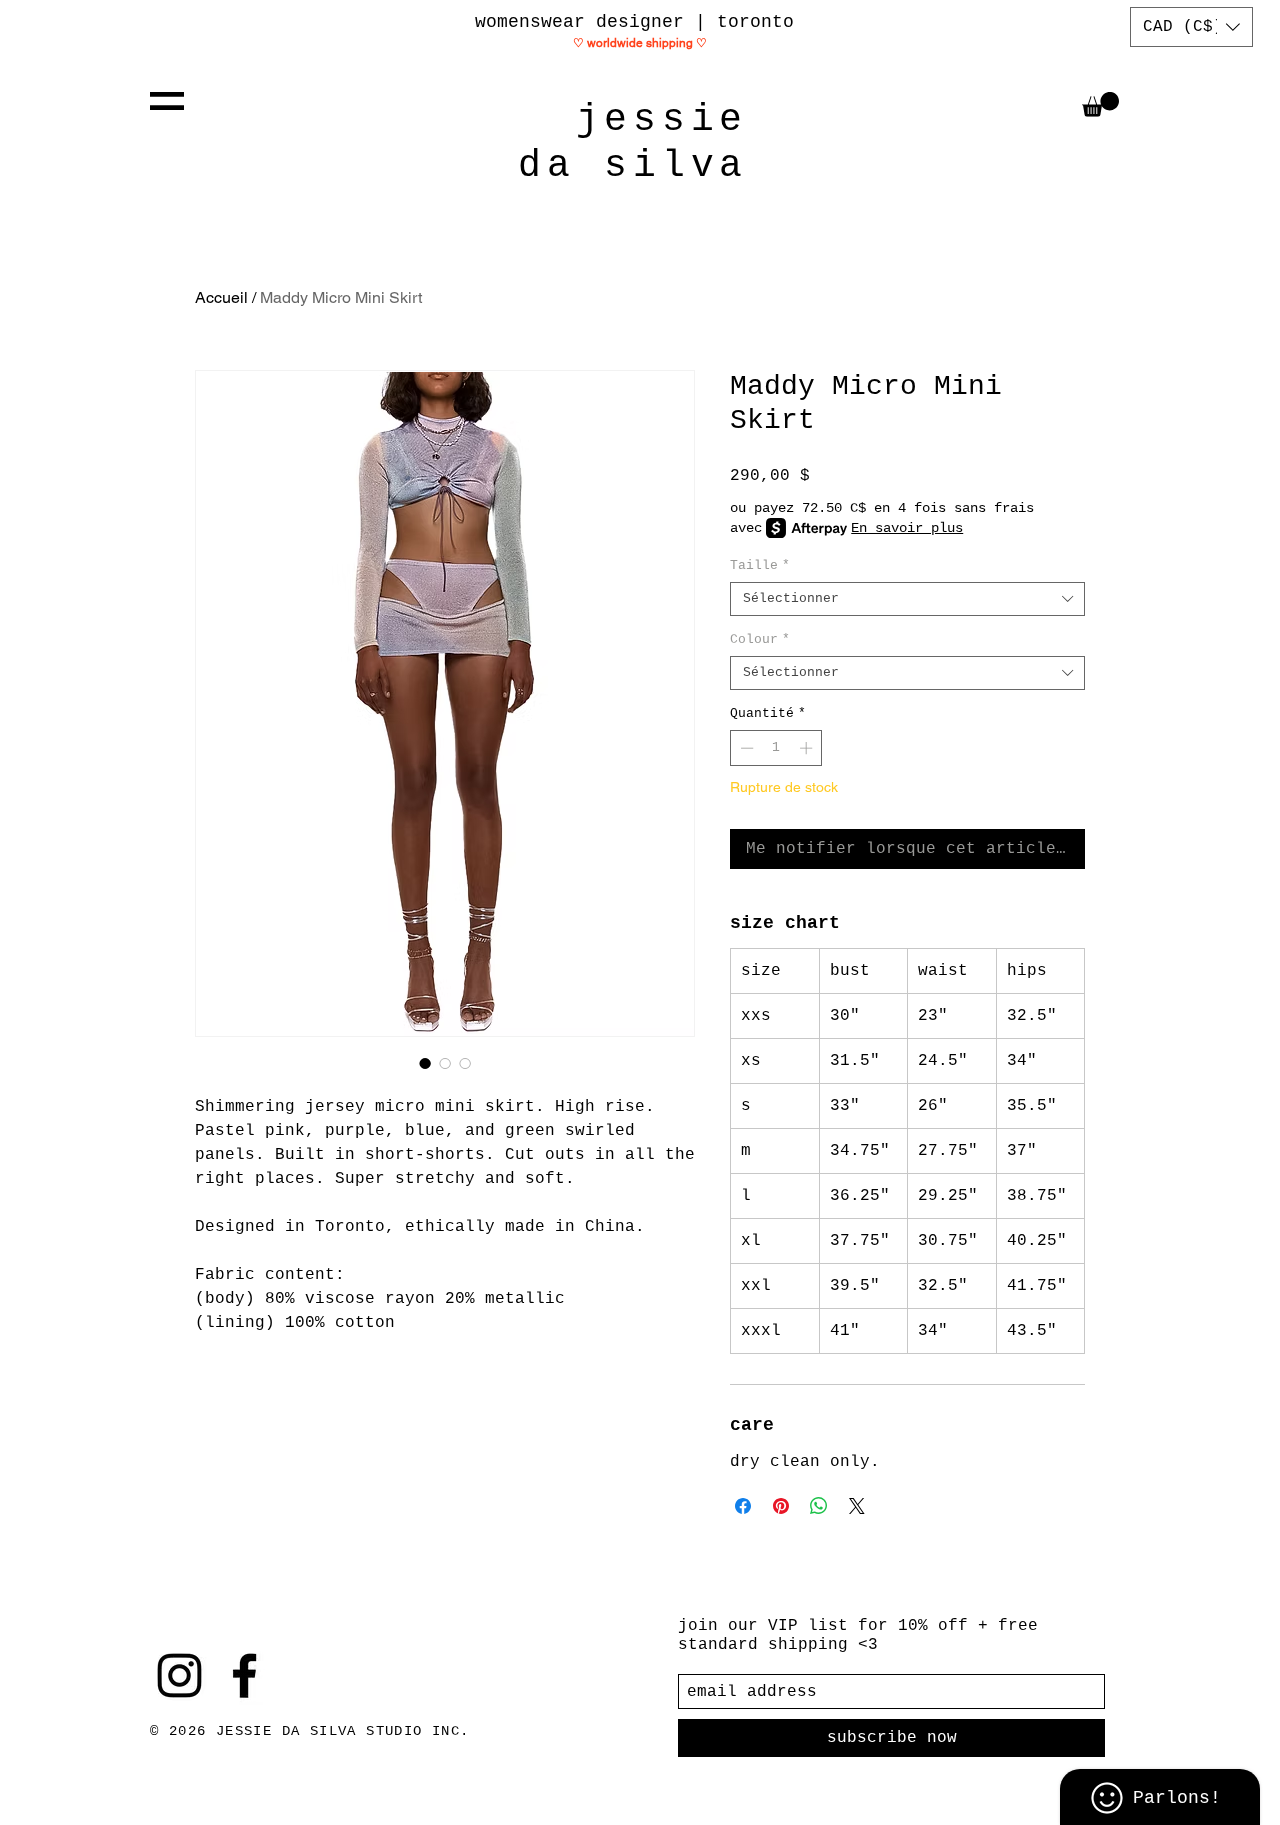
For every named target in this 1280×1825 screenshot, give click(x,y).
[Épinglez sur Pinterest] (781, 1506)
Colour (760, 639)
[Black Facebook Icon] (244, 1675)
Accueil (221, 297)
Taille (760, 565)
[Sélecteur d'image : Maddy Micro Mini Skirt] (425, 1063)
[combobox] (907, 599)
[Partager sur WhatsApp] (819, 1506)
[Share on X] (857, 1506)
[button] (167, 101)
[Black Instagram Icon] (179, 1675)
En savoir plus (907, 528)
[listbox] (1191, 27)
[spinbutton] (776, 748)
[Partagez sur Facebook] (743, 1506)
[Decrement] (745, 748)
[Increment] (808, 748)
